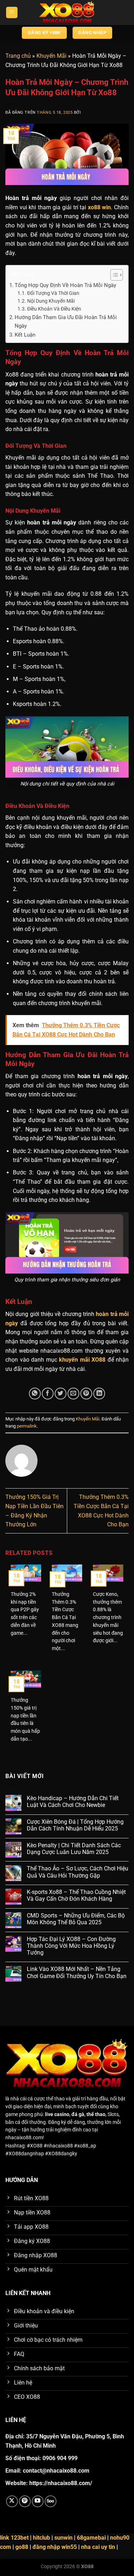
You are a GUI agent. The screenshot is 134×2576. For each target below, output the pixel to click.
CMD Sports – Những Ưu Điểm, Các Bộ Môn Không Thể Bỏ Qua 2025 (76, 1919)
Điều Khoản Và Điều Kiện (54, 309)
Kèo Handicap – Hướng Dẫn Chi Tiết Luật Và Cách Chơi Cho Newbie (73, 1802)
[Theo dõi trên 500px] (51, 2501)
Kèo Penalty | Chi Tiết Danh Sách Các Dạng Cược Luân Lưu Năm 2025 (74, 1849)
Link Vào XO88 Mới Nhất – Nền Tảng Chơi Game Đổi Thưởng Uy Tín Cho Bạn (77, 1972)
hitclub (41, 2538)
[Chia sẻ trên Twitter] (61, 1394)
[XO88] (67, 12)
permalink (27, 1426)
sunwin (63, 2538)
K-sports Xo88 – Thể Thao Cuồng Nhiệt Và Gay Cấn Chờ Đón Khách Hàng (76, 1895)
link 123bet (14, 2538)
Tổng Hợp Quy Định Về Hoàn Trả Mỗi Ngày (65, 285)
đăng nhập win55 (55, 2547)
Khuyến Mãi (51, 56)
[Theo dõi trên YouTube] (38, 2501)
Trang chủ (18, 56)
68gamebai (91, 2538)
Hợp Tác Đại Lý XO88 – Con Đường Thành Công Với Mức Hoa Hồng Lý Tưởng (71, 1946)
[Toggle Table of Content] (113, 275)
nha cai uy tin (98, 2547)
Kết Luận (25, 335)
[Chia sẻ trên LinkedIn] (99, 1394)
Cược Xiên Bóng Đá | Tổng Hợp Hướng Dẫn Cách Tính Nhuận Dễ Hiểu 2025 (75, 1825)
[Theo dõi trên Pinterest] (25, 2501)
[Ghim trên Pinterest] (86, 1394)
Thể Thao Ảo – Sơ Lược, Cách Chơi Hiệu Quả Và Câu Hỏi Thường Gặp (78, 1872)
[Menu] (12, 13)
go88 (22, 2547)
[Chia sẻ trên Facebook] (48, 1394)
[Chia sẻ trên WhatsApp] (35, 1394)
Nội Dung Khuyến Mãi (51, 301)
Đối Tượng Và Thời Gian (53, 293)
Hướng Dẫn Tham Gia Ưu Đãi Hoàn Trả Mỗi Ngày (66, 322)
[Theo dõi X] (12, 2501)
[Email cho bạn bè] (73, 1394)
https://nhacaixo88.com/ (61, 2483)
